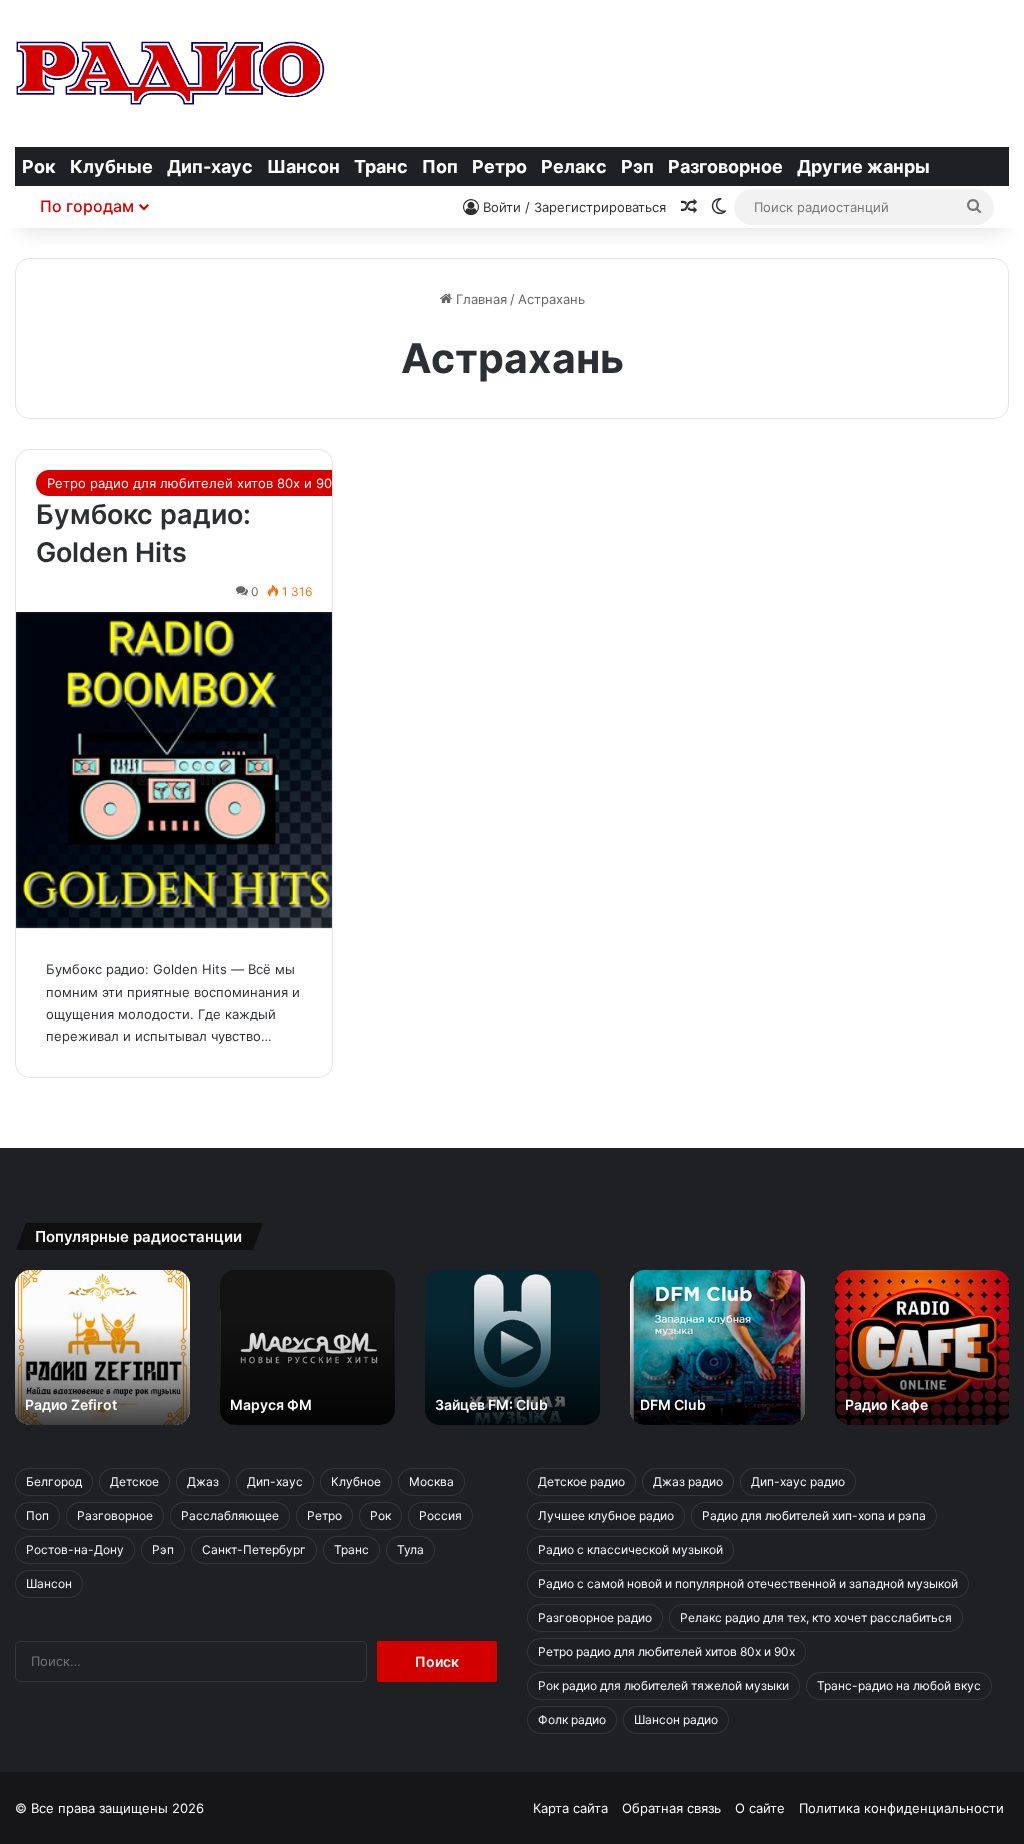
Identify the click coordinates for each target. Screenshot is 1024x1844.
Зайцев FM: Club (491, 1404)
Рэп (637, 166)
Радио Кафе (886, 1404)
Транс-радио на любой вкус (899, 1685)
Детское (134, 1481)
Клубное (356, 1481)
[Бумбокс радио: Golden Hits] (174, 770)
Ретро (499, 166)
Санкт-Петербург (254, 1549)
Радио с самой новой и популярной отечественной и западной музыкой (748, 1583)
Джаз (203, 1481)
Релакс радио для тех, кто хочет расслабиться (816, 1617)
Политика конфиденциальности (901, 1808)
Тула (410, 1549)
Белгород (54, 1481)
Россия (440, 1515)
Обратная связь (671, 1808)
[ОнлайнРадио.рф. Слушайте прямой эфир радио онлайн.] (170, 73)
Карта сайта (570, 1808)
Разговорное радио (595, 1617)
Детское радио (581, 1481)
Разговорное (725, 166)
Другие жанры (863, 166)
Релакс (574, 166)
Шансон (303, 166)
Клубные (111, 166)
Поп (440, 166)
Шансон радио (676, 1719)
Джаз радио (688, 1481)
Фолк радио (572, 1719)
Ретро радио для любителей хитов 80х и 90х (193, 483)
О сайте (760, 1808)
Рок (39, 166)
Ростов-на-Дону (75, 1549)
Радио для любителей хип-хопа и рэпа (814, 1515)
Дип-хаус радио (798, 1481)
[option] (102, 1347)
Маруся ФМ (271, 1404)
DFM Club (673, 1404)
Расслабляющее (230, 1515)
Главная (479, 299)
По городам (87, 206)
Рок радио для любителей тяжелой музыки (663, 1685)
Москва (431, 1481)
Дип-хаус (210, 166)
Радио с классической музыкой (630, 1549)
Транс (381, 166)
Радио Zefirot (71, 1404)
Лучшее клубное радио (606, 1515)
